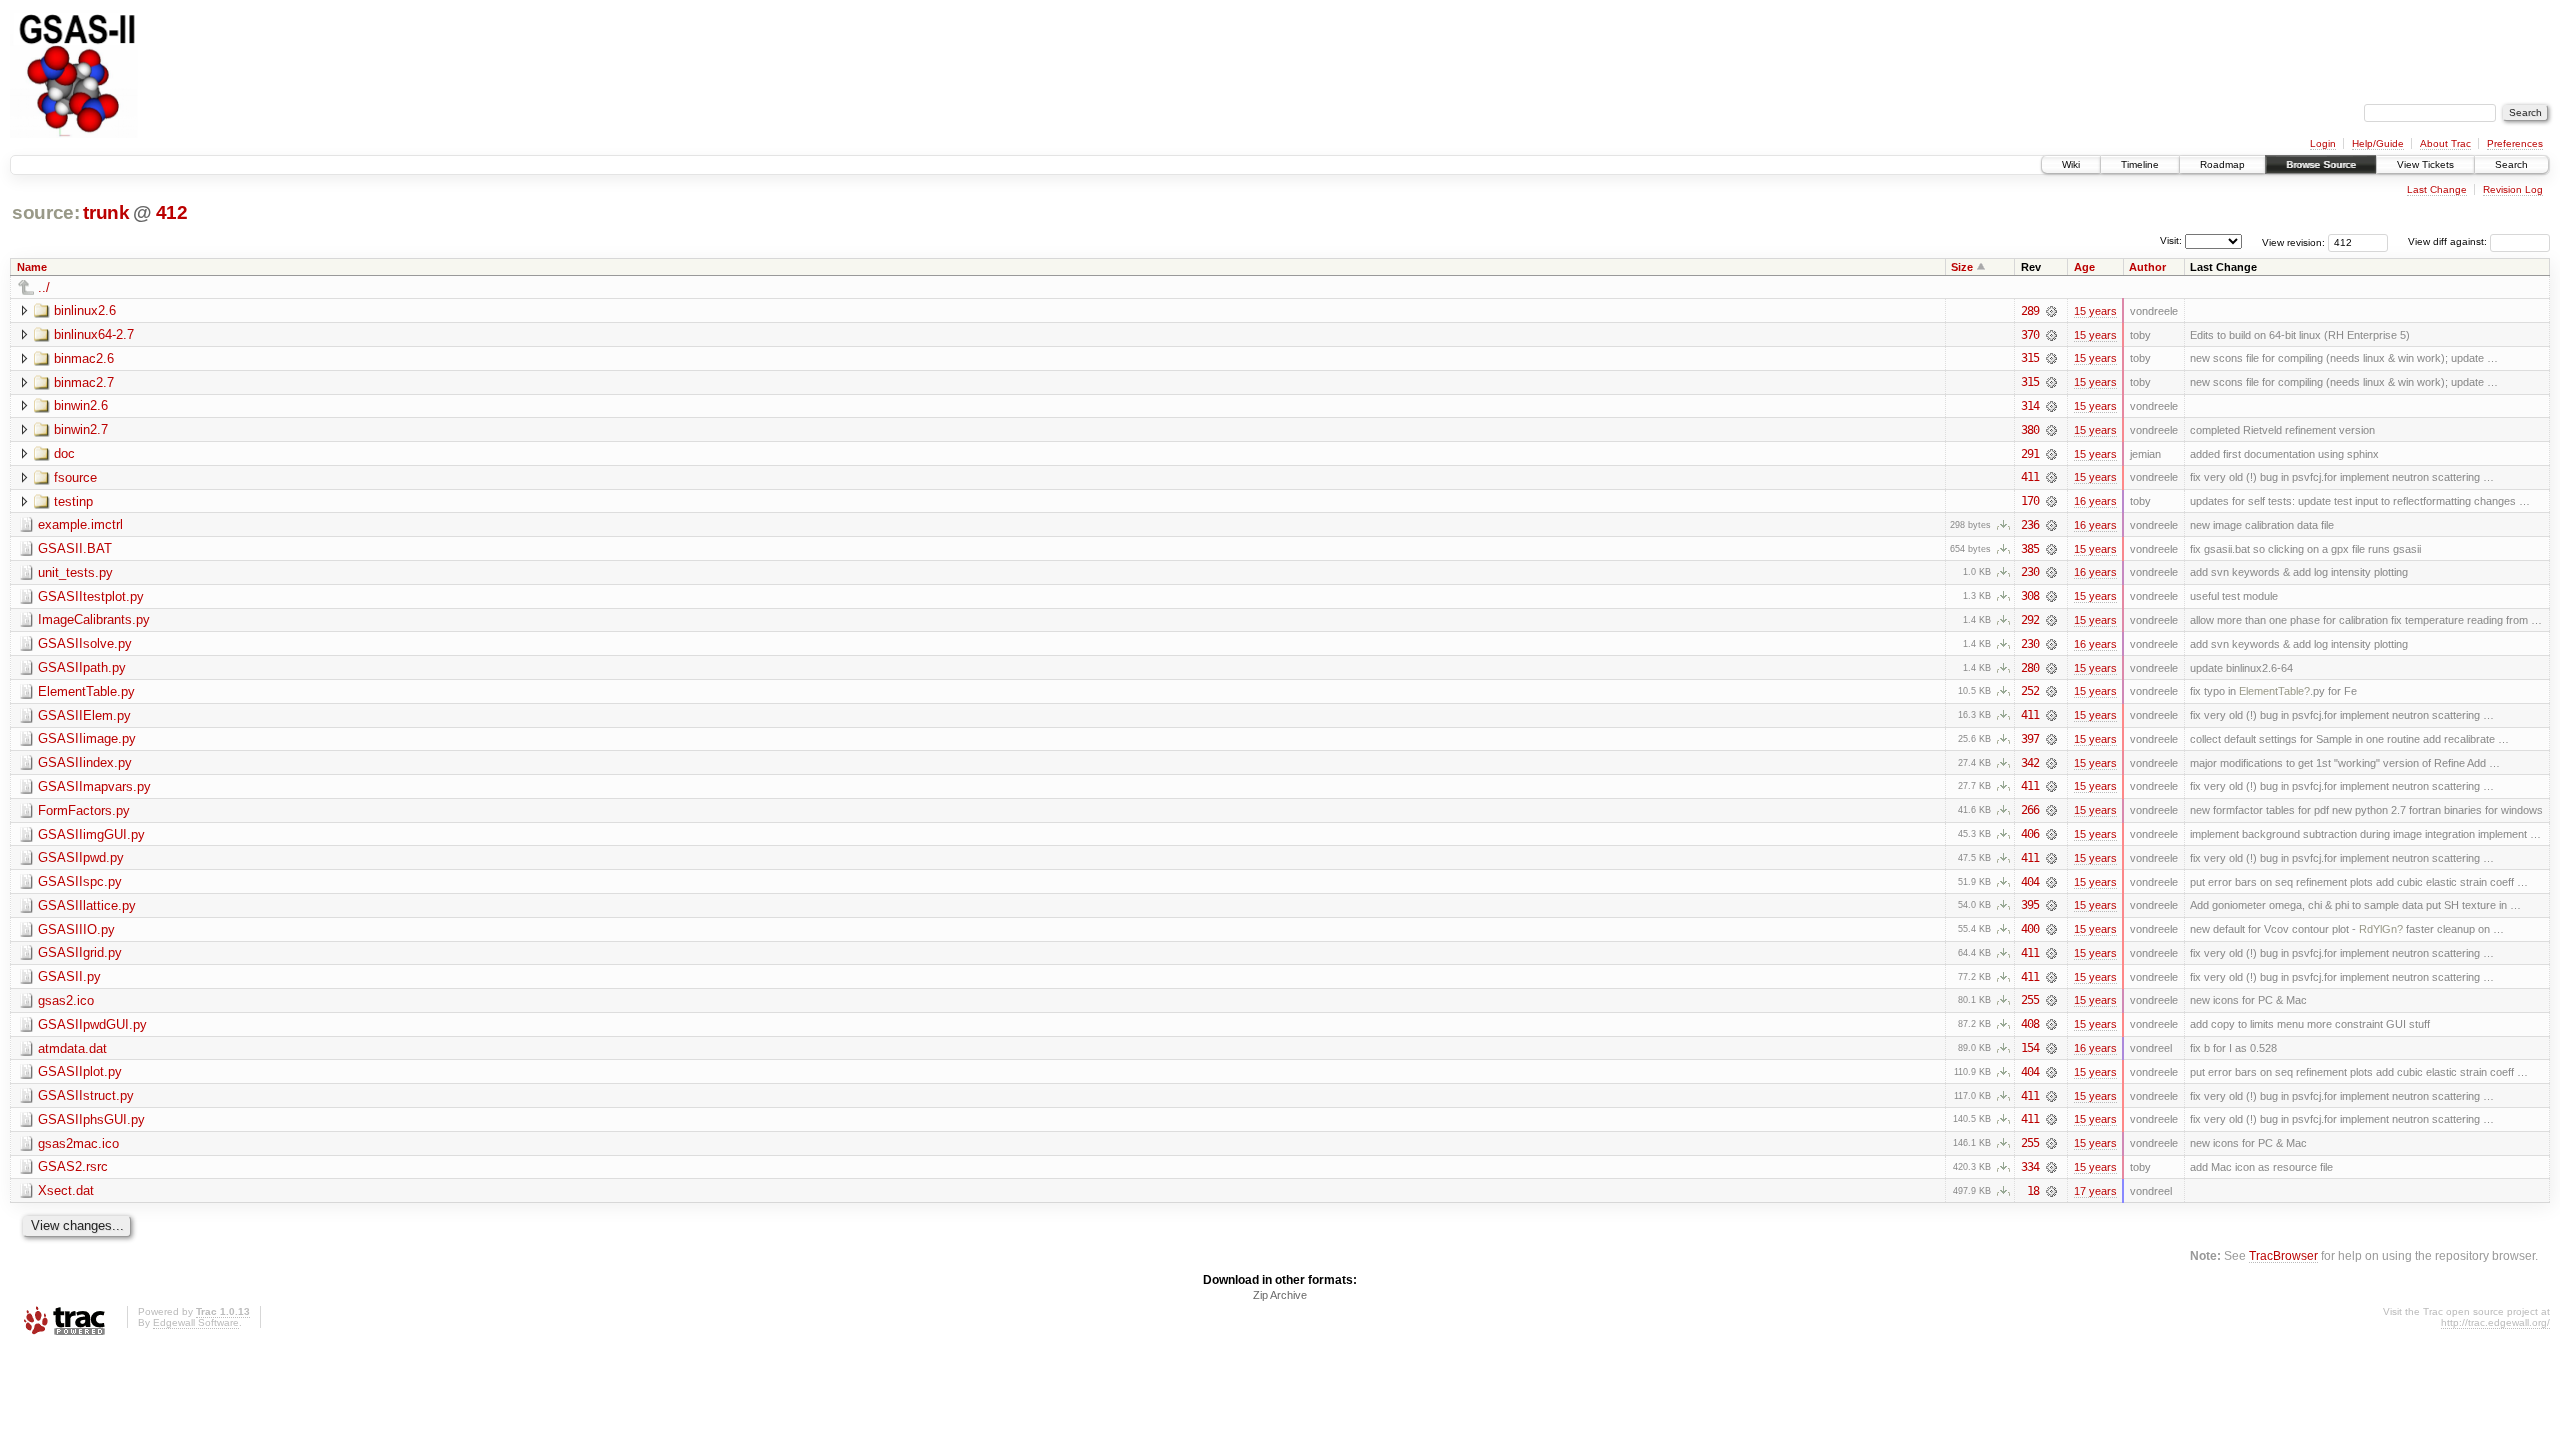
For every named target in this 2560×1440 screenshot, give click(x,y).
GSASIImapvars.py (94, 786)
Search (2511, 164)
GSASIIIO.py (76, 929)
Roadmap (2222, 164)
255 (2030, 1000)
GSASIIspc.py (80, 881)
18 (2033, 1191)
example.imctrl (80, 524)
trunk (106, 212)
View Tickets (2425, 164)
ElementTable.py (86, 691)
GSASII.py (69, 976)
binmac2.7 (84, 382)
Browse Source (2321, 164)
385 (2030, 549)
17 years (2095, 1191)
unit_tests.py (75, 572)
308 (2030, 596)
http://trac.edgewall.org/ (2495, 1322)
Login (2323, 143)
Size (1962, 267)
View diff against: (2449, 241)
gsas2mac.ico (78, 1143)
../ (44, 287)
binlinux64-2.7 (94, 334)
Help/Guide (2378, 143)
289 (2030, 311)
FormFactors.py (84, 810)
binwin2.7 (81, 429)
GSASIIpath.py (82, 667)
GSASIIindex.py (85, 762)
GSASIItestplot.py (91, 596)
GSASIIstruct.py (86, 1095)
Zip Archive (1280, 1295)
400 (2030, 929)
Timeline (2140, 164)
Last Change (2437, 189)
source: (46, 212)
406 (2030, 834)
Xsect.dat (66, 1190)
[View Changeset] (2051, 311)
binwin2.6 (81, 405)
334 (2030, 1167)
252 (2030, 691)
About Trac (2445, 143)
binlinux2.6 (85, 310)
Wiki (2071, 164)
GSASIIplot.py (80, 1071)
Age (2084, 267)
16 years (2095, 501)
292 (2030, 620)
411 (2030, 477)
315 (2030, 358)
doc (64, 453)
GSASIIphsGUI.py (91, 1119)
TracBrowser (2283, 1255)
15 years (2095, 311)
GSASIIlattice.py (87, 905)
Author (2147, 267)
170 (2030, 501)
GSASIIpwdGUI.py (92, 1024)
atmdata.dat (72, 1048)
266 (2030, 810)
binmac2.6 (84, 358)
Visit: (2171, 240)
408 (2030, 1024)
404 (2030, 882)
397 (2030, 739)
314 (2030, 406)
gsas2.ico (66, 1000)
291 (2030, 454)
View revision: (2293, 241)
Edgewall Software (196, 1322)
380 (2030, 430)
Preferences (2515, 143)
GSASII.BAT (75, 548)
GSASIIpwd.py (81, 857)
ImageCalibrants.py (94, 619)
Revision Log (2513, 189)
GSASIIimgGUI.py (91, 834)
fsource (75, 477)
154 (2030, 1048)
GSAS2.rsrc (73, 1166)
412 (172, 212)
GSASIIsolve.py (85, 643)
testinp (73, 501)
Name (32, 267)
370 (2030, 335)
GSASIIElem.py (84, 715)
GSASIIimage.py (87, 738)
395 (2030, 905)
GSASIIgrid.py (80, 952)
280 (2030, 668)
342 (2030, 763)
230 (2030, 572)
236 (2030, 525)
